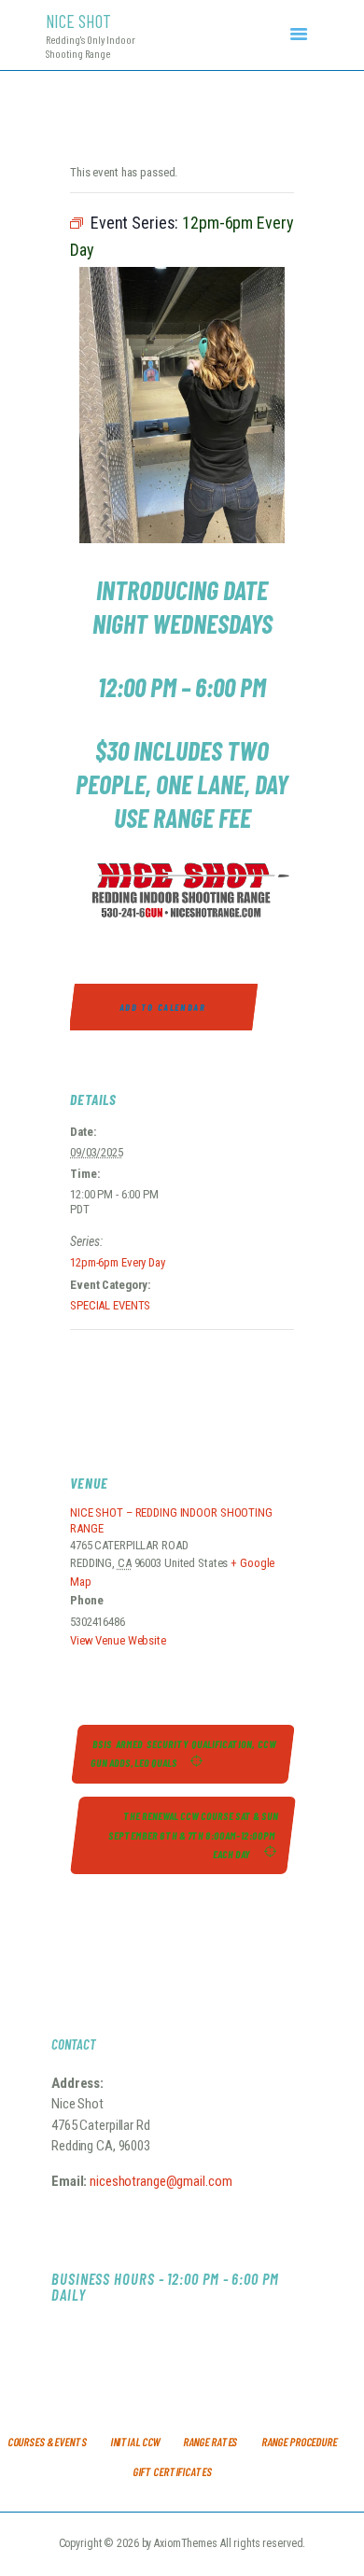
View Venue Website (118, 1640)
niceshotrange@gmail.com (159, 2181)
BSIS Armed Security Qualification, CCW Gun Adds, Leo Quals (184, 1753)
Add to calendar (163, 1007)
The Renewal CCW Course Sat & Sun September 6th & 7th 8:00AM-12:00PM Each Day (194, 1835)
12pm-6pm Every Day (118, 1262)
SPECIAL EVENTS (110, 1305)
